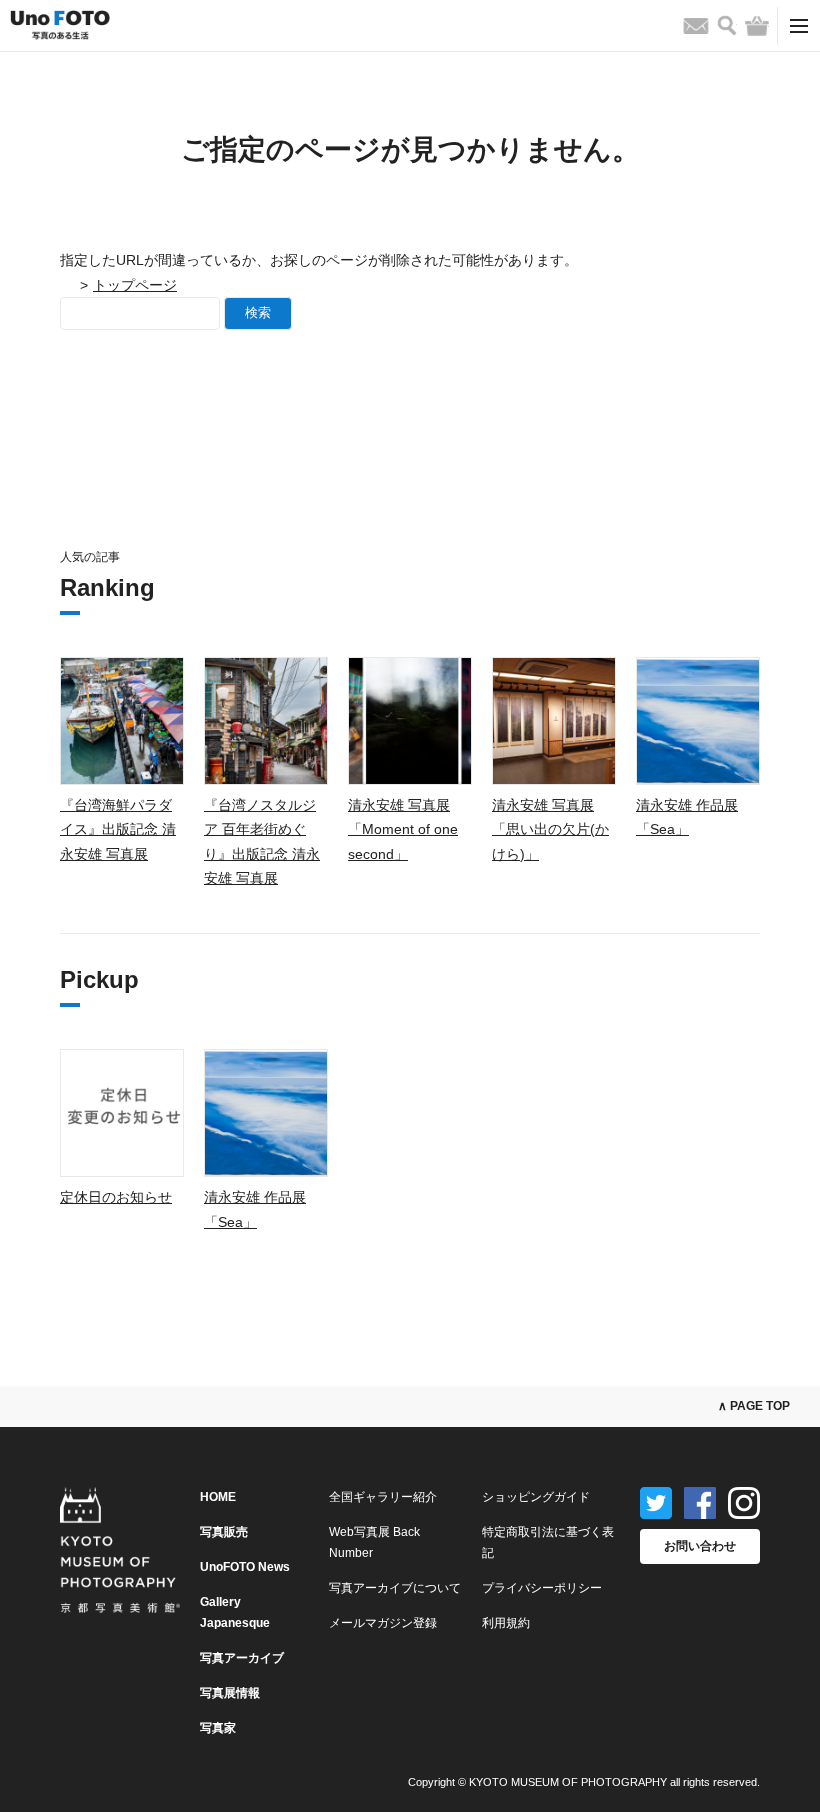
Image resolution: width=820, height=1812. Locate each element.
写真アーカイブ (242, 1658)
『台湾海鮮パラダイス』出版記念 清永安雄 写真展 (118, 829)
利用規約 (506, 1623)
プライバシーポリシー (542, 1588)
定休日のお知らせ (116, 1197)
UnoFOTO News (245, 1567)
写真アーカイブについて (395, 1588)
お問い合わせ (700, 1546)
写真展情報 (230, 1693)
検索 (258, 312)
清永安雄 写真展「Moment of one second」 (403, 829)
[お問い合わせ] (696, 26)
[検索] (727, 25)
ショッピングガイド (536, 1497)
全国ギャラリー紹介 (383, 1497)
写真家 (218, 1728)
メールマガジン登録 (383, 1623)
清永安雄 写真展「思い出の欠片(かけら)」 (550, 829)
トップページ (135, 285)
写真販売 (224, 1532)
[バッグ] (757, 26)
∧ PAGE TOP (754, 1406)
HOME (218, 1497)
